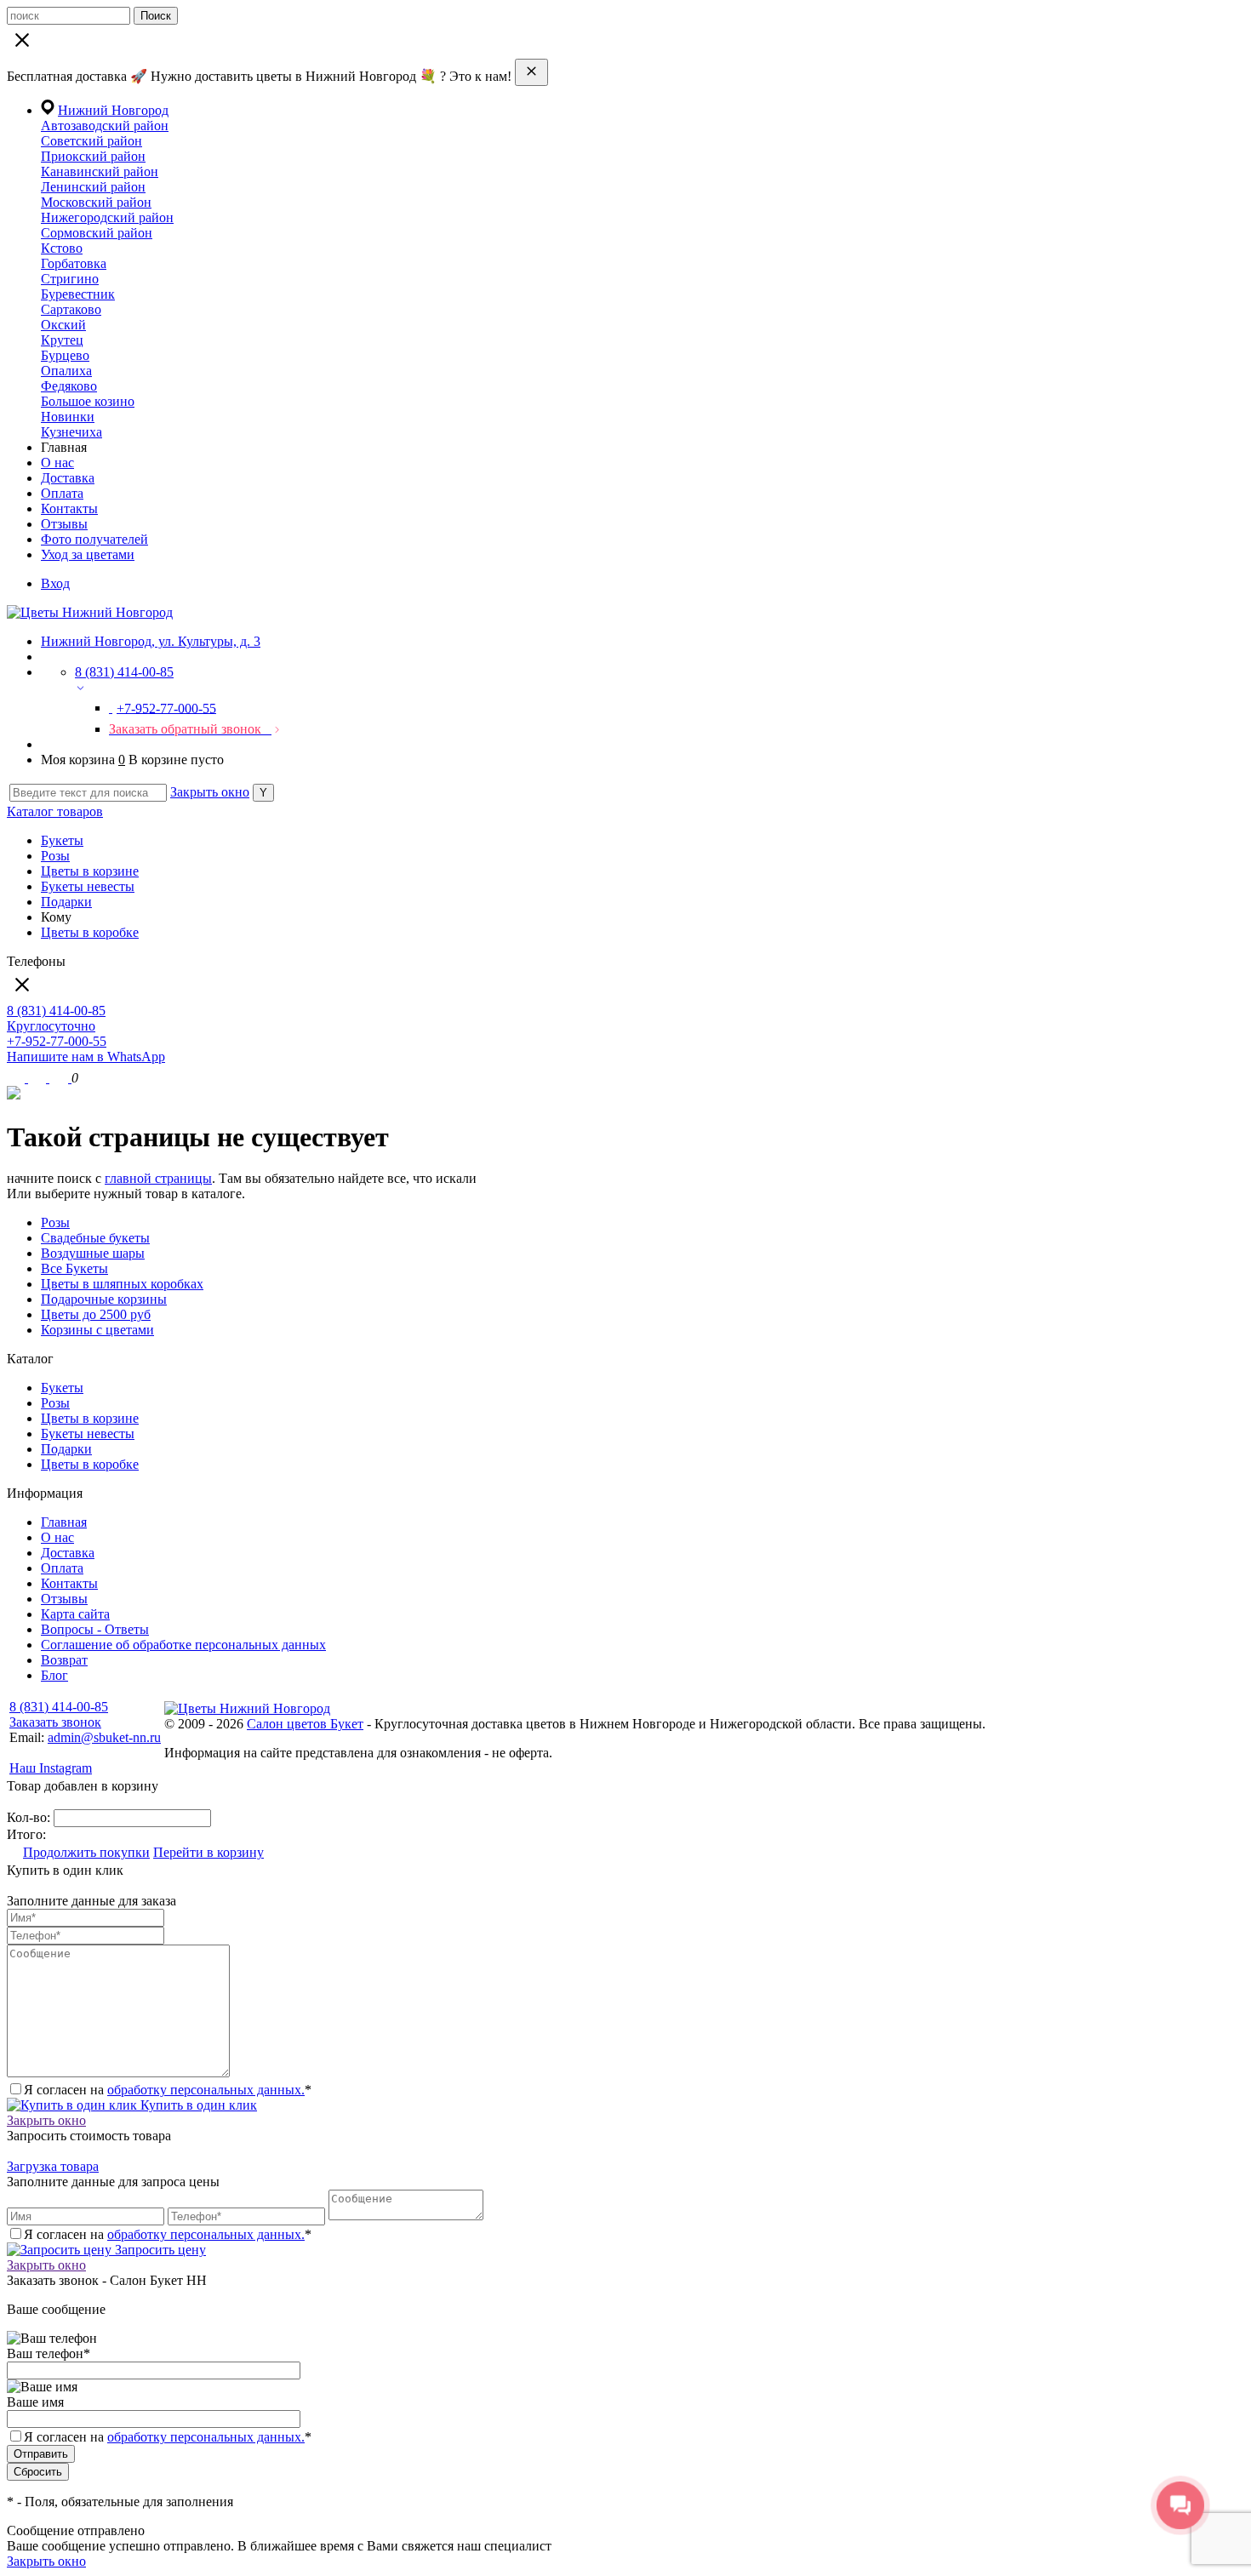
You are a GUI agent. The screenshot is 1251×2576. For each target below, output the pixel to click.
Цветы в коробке (90, 932)
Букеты (62, 840)
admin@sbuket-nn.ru (104, 1737)
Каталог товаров (55, 811)
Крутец (62, 340)
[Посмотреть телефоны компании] (39, 1078)
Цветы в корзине (90, 871)
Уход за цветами (88, 554)
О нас (57, 463)
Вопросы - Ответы (95, 1629)
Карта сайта (75, 1614)
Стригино (70, 279)
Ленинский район (93, 187)
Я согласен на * (168, 2090)
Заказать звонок (55, 1722)
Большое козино (88, 401)
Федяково (69, 386)
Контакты (69, 508)
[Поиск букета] (17, 1078)
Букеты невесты (88, 886)
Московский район (96, 202)
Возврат (64, 1660)
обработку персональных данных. (206, 2090)
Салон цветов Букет (305, 1724)
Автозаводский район (105, 126)
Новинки (68, 417)
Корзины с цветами (97, 1330)
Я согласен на (168, 2437)
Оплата (62, 493)
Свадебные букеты (95, 1238)
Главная (64, 1522)
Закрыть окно (210, 792)
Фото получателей (94, 539)
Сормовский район (97, 233)
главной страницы (158, 1178)
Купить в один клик (197, 2105)
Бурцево (65, 355)
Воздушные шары (93, 1253)
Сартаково (71, 309)
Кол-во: (30, 1817)
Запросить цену (159, 2250)
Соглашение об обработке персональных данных (183, 1645)
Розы (55, 856)
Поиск (156, 16)
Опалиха (66, 371)
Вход (55, 583)
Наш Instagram (51, 1768)
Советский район (91, 141)
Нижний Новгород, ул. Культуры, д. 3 (151, 641)
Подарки (66, 902)
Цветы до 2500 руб (96, 1314)
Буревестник (78, 294)
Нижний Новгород (113, 110)
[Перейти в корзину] (60, 1078)
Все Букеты (74, 1268)
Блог (54, 1675)
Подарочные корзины (104, 1299)
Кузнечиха (71, 432)
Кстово (62, 248)
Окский (63, 325)
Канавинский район (100, 171)
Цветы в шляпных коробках (122, 1284)
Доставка (68, 478)
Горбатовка (74, 263)
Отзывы (64, 524)
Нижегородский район (107, 217)
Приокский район (93, 156)
